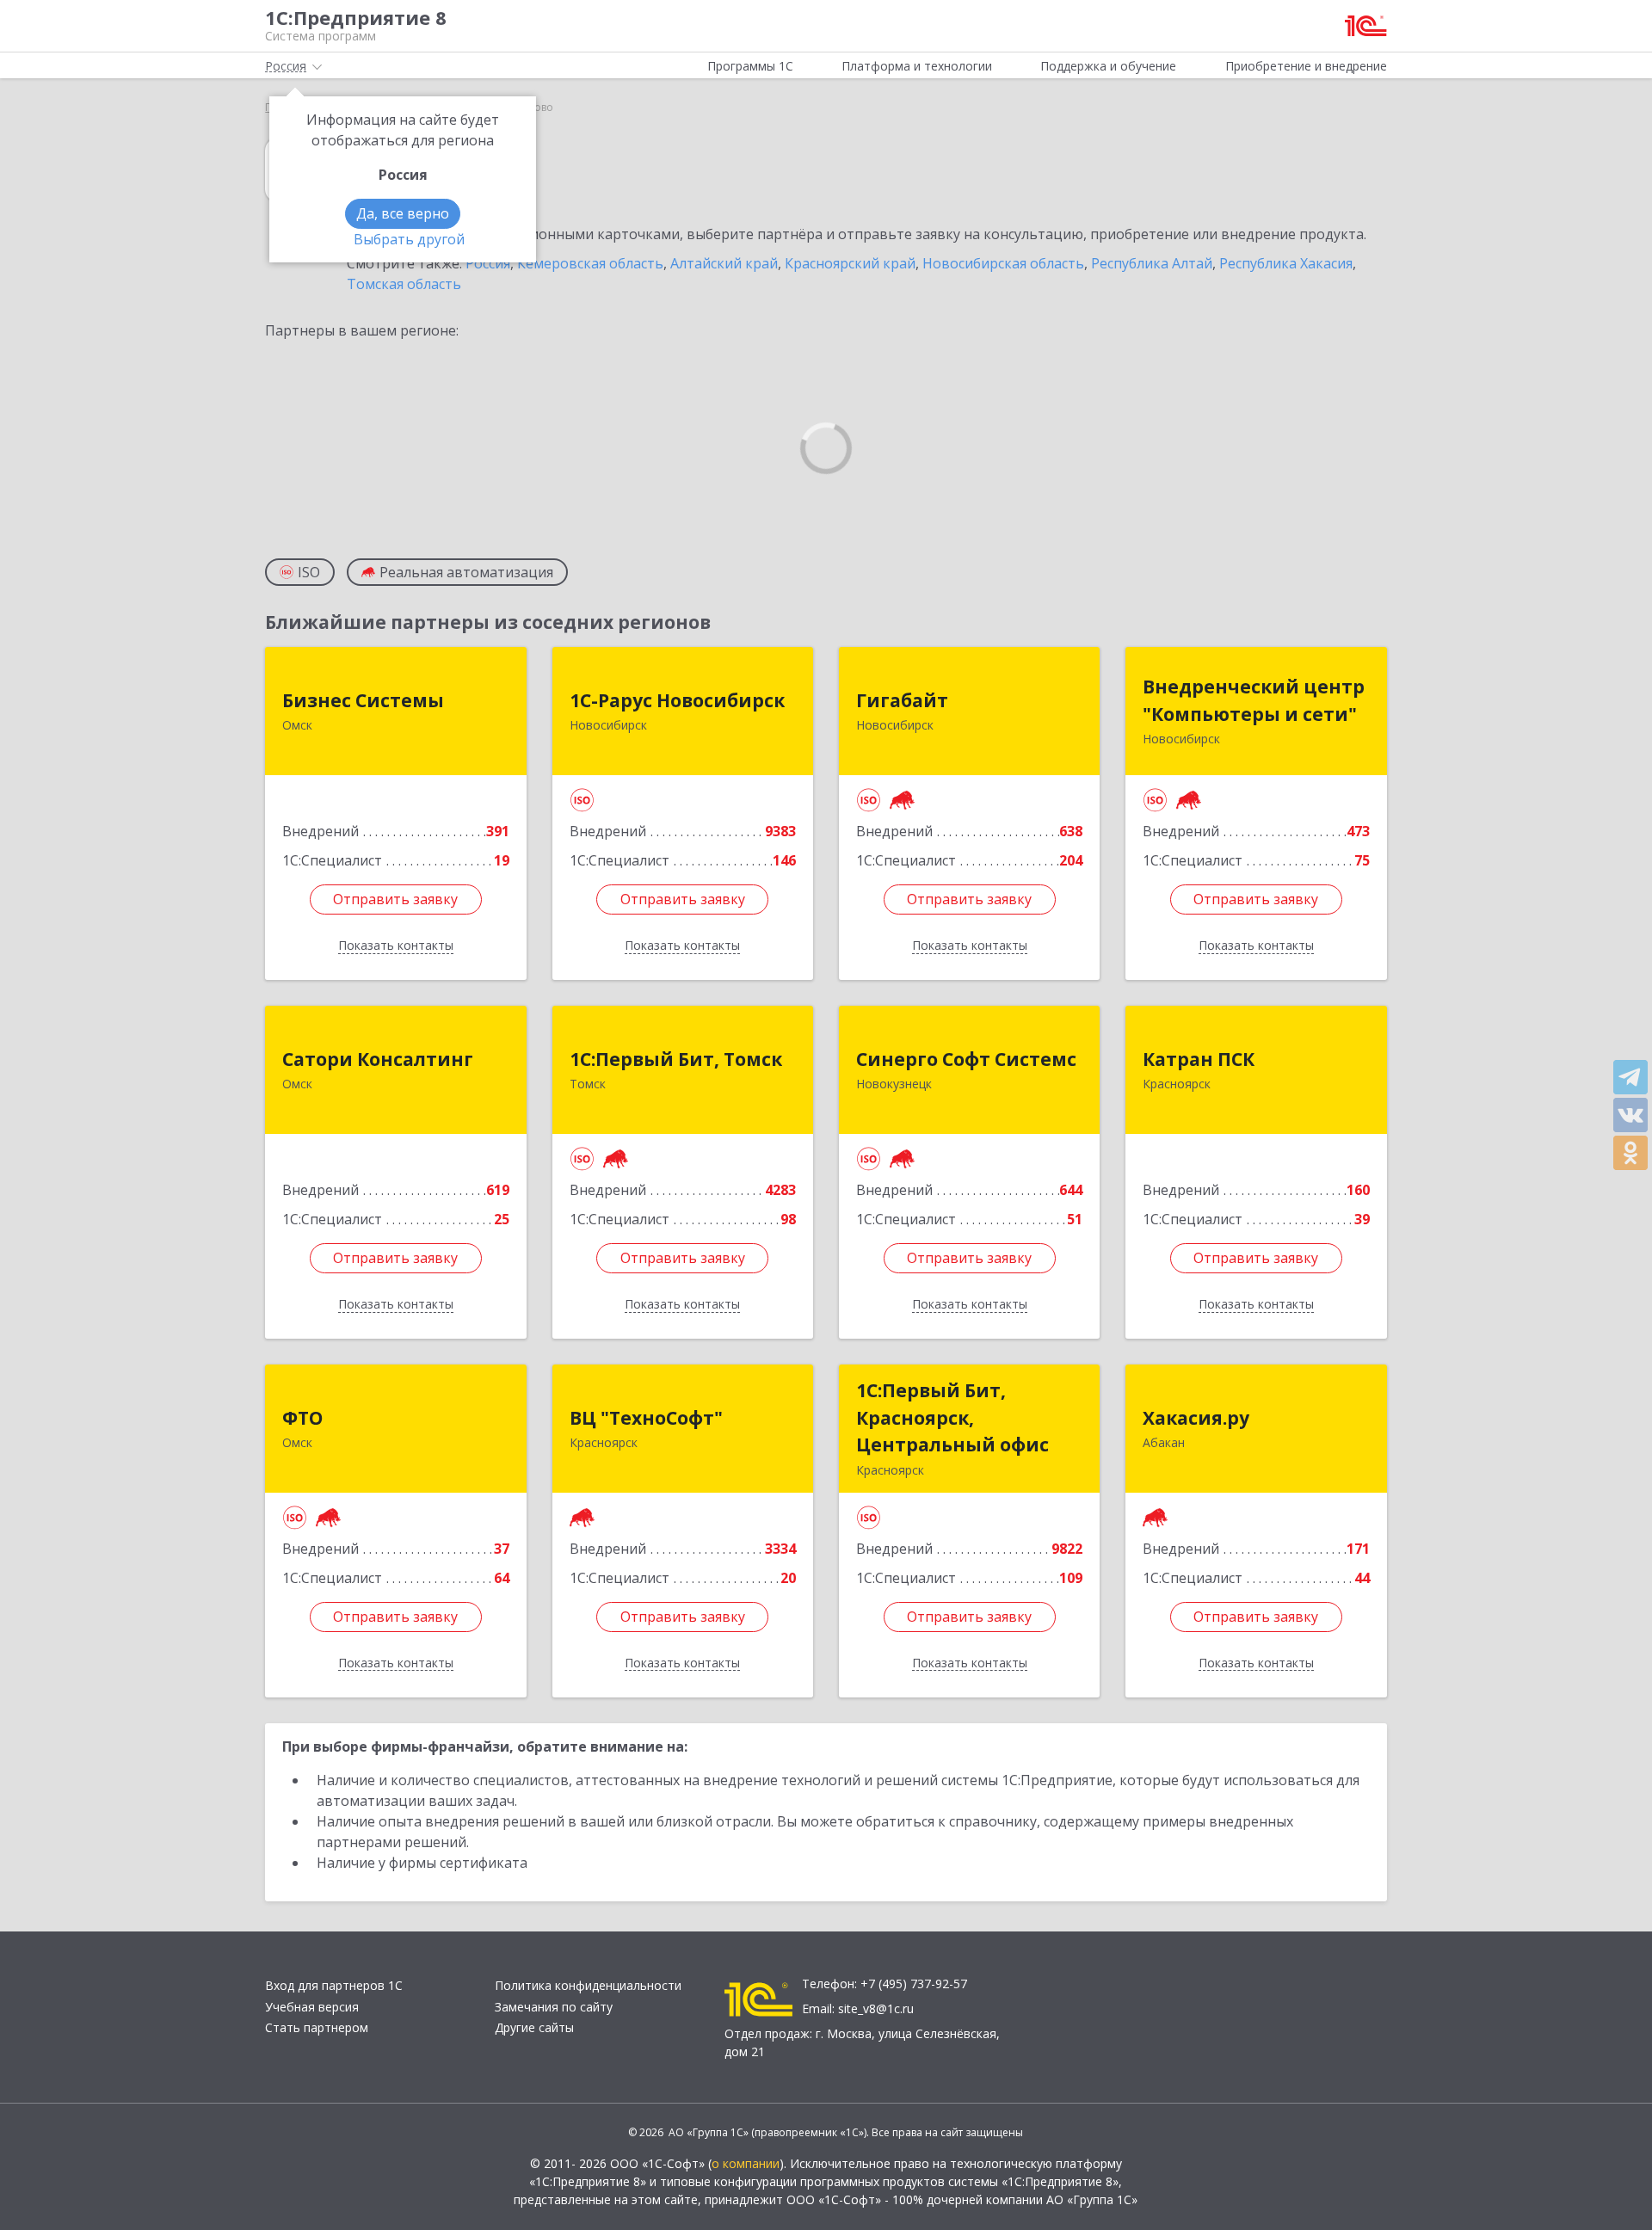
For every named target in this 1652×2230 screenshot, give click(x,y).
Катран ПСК (1199, 1059)
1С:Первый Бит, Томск (676, 1059)
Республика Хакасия (1286, 263)
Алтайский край (724, 263)
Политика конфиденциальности (588, 1985)
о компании (746, 2163)
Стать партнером (317, 2027)
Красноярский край (850, 263)
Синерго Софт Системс (966, 1059)
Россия (488, 263)
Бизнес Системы (363, 700)
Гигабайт (902, 700)
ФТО (302, 1418)
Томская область (404, 284)
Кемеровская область (590, 263)
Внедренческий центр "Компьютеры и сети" (1254, 700)
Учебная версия (312, 2007)
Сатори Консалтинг (378, 1059)
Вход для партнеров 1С (334, 1985)
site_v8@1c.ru (876, 2008)
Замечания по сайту (554, 2007)
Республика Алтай (1152, 263)
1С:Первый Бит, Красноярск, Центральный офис (952, 1417)
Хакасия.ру (1196, 1418)
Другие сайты (534, 2027)
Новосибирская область (1003, 263)
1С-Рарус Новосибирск (677, 700)
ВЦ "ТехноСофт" (646, 1418)
